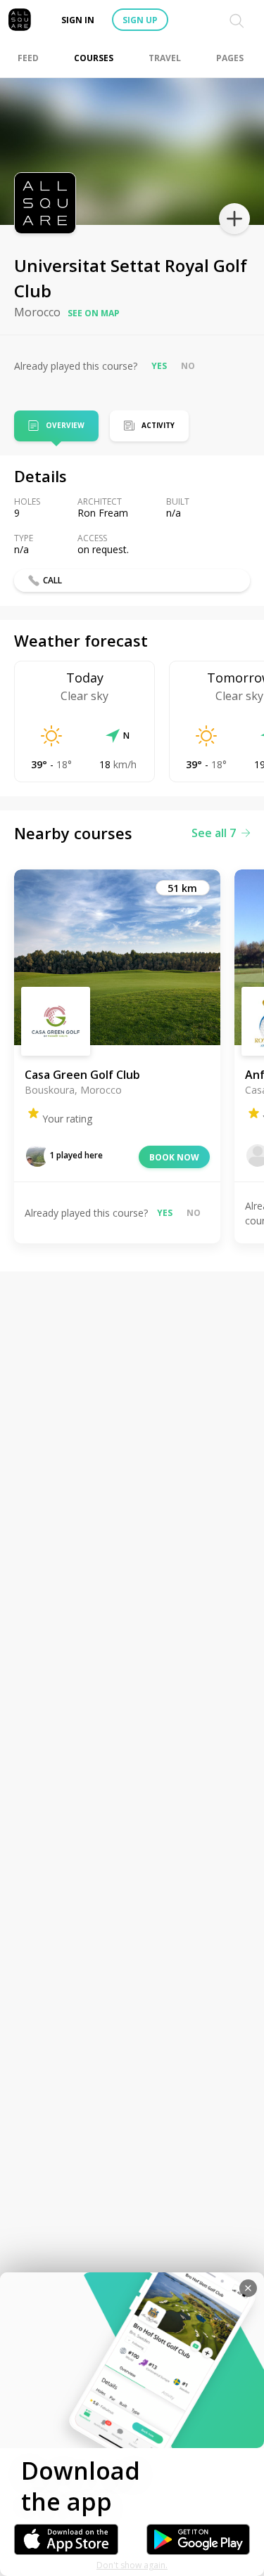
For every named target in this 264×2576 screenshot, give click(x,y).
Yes (159, 366)
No (188, 366)
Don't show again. (132, 2565)
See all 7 (214, 833)
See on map (94, 313)
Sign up (140, 20)
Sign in (78, 20)
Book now (174, 1157)
